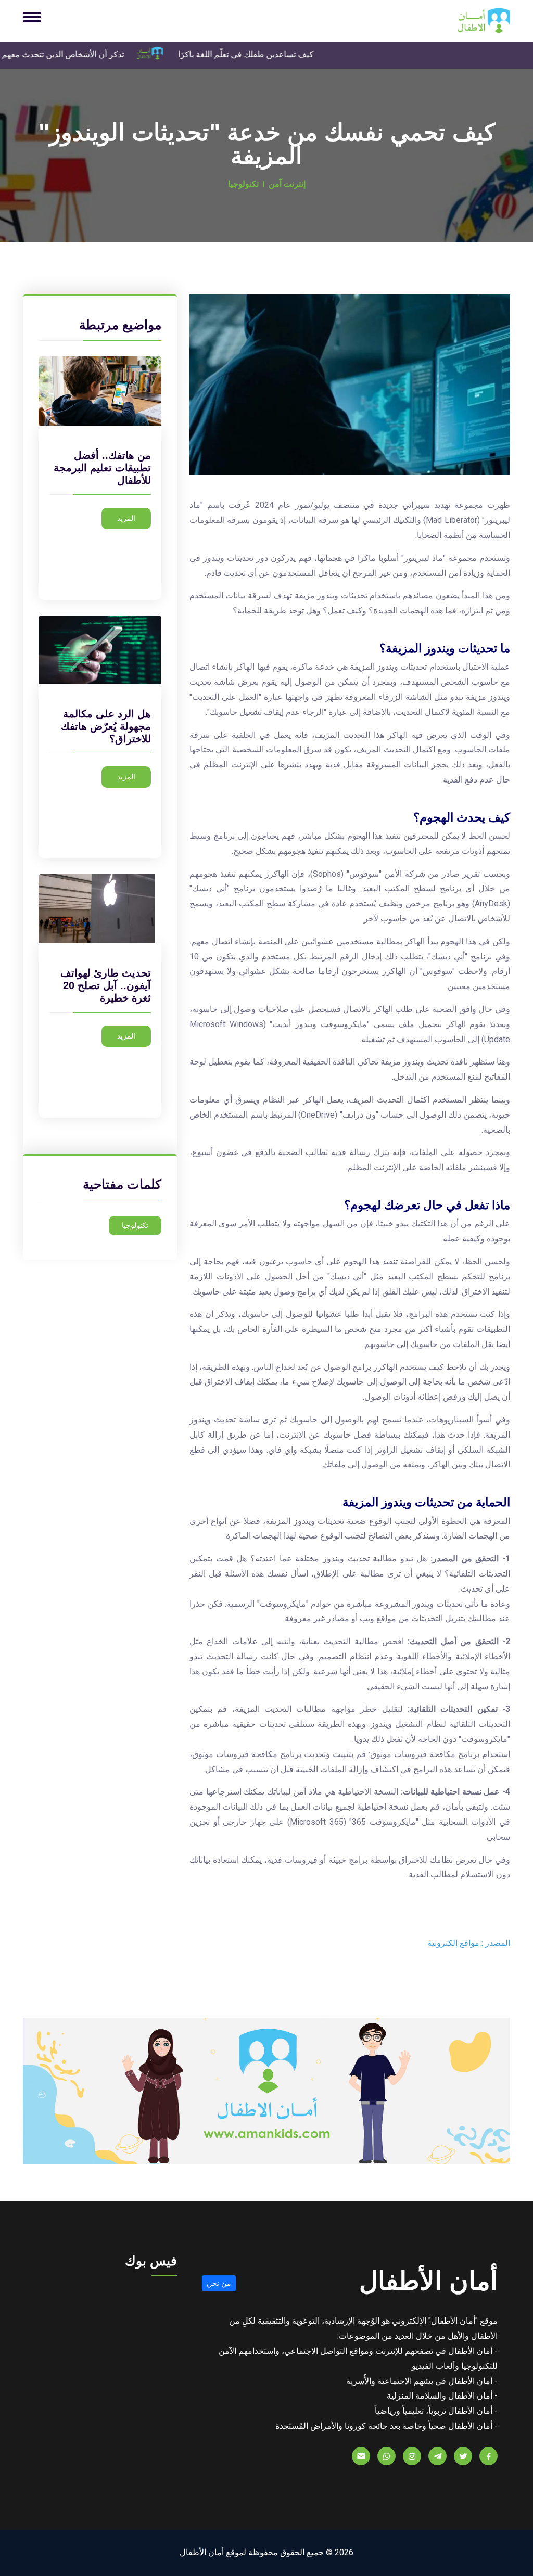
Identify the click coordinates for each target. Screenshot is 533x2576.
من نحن (219, 2283)
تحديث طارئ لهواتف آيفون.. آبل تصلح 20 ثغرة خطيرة (106, 985)
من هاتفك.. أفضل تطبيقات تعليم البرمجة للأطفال (102, 468)
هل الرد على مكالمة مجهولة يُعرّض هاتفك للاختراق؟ (106, 726)
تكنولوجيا (135, 1225)
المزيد (126, 518)
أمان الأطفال (428, 2281)
